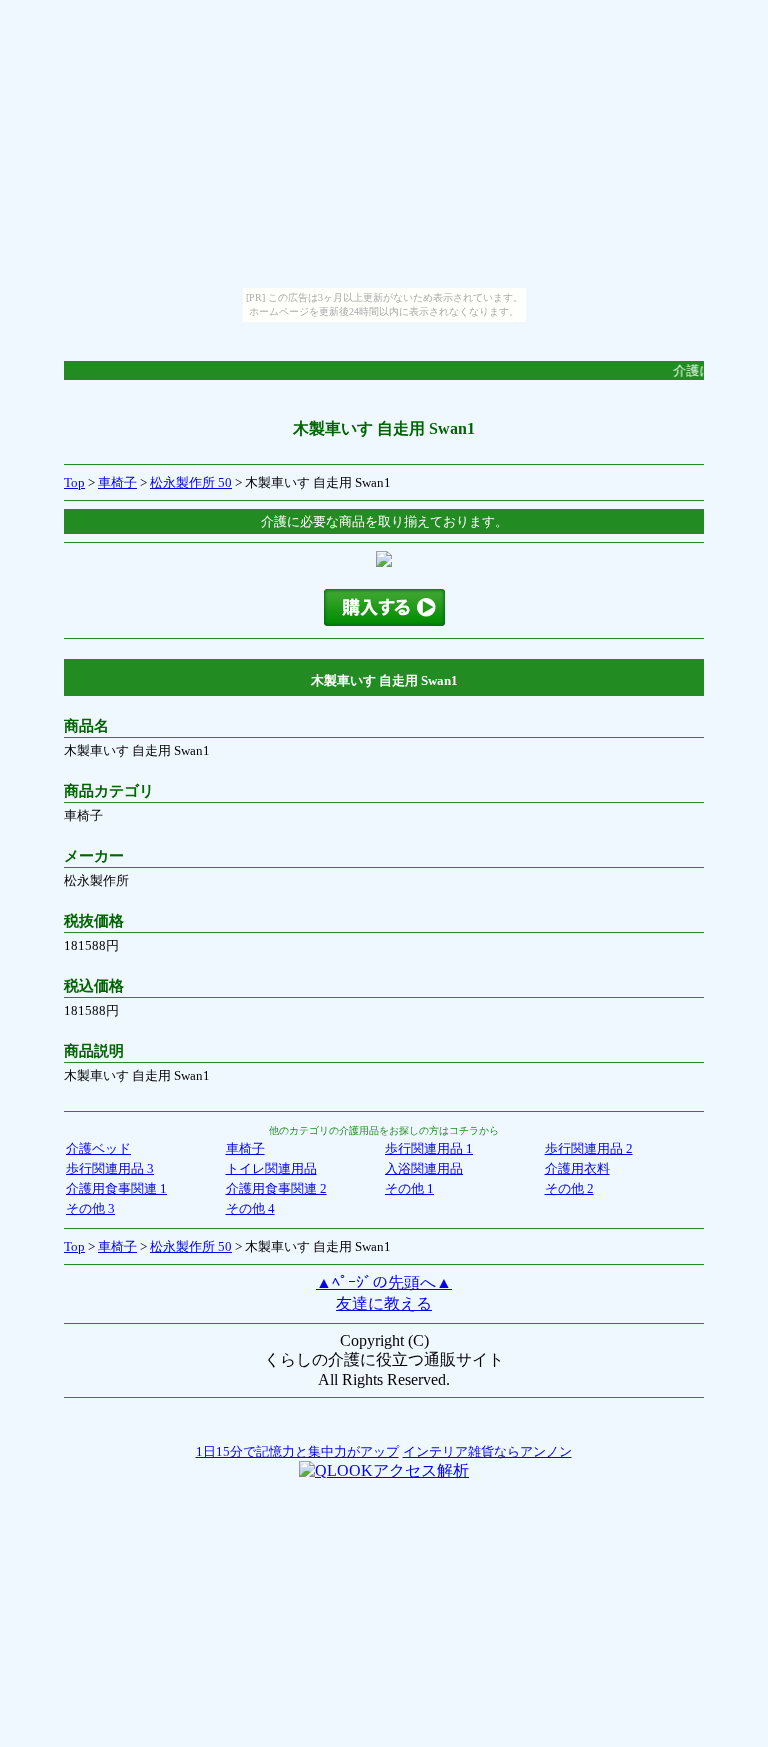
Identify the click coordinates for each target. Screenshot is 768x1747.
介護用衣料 (577, 1168)
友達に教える (384, 1303)
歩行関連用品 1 (429, 1148)
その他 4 (250, 1208)
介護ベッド (98, 1148)
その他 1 (409, 1188)
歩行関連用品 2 (589, 1148)
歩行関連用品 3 (110, 1168)
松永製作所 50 (191, 482)
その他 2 (569, 1188)
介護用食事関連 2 (276, 1188)
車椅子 (117, 482)
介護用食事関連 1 (116, 1188)
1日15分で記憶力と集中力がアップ (297, 1451)
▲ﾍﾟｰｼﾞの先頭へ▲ (384, 1282)
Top (74, 482)
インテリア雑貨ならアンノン (487, 1451)
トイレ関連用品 (271, 1168)
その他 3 (90, 1208)
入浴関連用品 (424, 1168)
